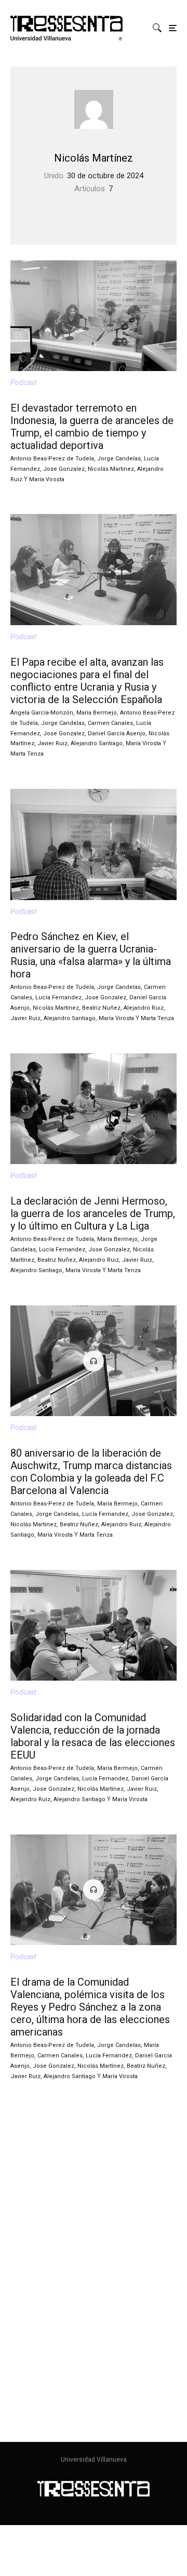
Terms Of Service (40, 2398)
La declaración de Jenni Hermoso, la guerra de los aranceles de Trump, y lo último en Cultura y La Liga (93, 1213)
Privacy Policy (24, 2281)
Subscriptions (24, 2237)
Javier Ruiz (52, 743)
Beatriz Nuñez (101, 1008)
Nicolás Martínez (94, 158)
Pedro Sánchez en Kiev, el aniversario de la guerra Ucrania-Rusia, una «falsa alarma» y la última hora (91, 955)
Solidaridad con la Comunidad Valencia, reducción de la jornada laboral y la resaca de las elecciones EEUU (93, 1736)
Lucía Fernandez (58, 998)
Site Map (26, 2412)
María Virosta (47, 479)
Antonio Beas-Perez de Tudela (52, 459)
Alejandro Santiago (97, 743)
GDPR (10, 2295)
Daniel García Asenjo (117, 734)
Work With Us (34, 2369)
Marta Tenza (27, 754)
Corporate (17, 2252)
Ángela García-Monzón (42, 713)
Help (8, 2223)
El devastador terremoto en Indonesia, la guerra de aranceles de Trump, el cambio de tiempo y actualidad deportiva (92, 427)
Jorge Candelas (119, 459)
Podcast (23, 382)
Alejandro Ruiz (144, 1008)
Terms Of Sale (24, 2267)
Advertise (27, 2383)
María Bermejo (97, 713)
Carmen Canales (110, 723)
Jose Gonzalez (64, 469)
